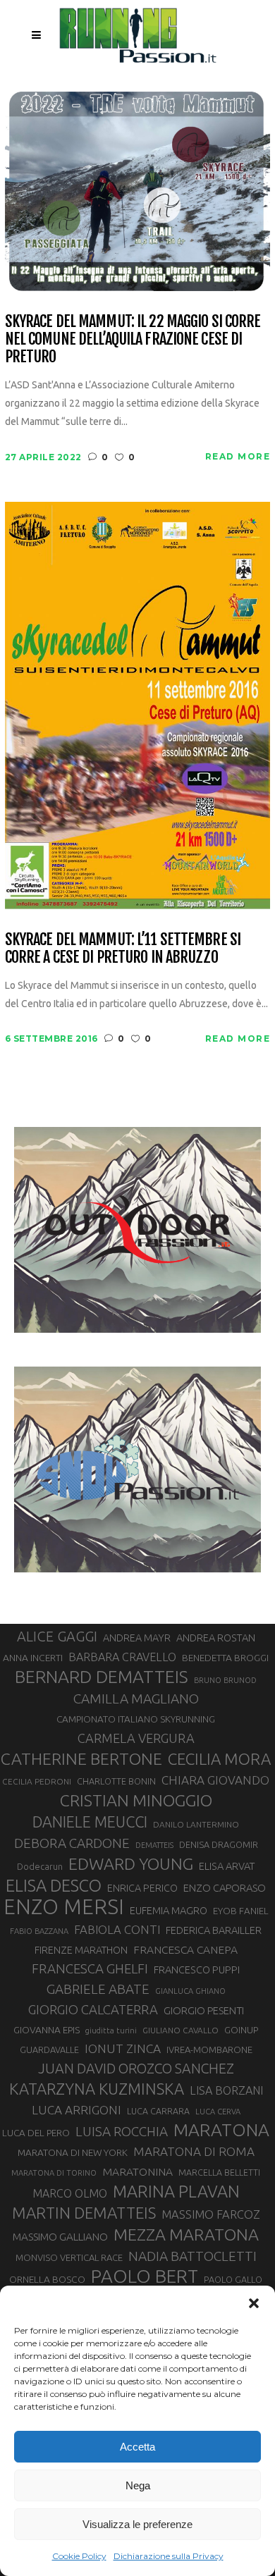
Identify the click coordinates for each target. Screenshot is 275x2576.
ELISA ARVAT (227, 1866)
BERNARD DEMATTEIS (102, 1677)
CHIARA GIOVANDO (215, 1780)
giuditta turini (111, 2030)
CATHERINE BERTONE (81, 1758)
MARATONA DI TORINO (54, 2173)
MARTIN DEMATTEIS (84, 2213)
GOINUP (241, 2030)
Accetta (137, 2447)
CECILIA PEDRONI (37, 1781)
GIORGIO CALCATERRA (93, 2009)
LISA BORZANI (226, 2090)
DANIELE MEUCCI (90, 1822)
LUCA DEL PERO (36, 2133)
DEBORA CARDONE (72, 1843)
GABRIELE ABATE (98, 1989)
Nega (138, 2485)
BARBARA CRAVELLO (122, 1657)
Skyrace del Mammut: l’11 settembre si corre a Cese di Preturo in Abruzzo (123, 948)
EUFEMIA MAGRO (169, 1910)
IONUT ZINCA (123, 2048)
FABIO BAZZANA (39, 1931)
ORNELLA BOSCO (47, 2279)
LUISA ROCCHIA (122, 2131)
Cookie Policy (79, 2556)
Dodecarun (40, 1866)
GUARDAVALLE (49, 2050)
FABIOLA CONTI (117, 1929)
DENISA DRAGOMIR (219, 1844)
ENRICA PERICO (142, 1888)
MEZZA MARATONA (186, 2234)
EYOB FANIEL (241, 1911)
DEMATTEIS (154, 1845)
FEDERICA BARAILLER (214, 1930)
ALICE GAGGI (57, 1636)
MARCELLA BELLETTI (219, 2172)
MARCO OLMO (70, 2193)
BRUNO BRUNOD (225, 1680)
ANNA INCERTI (33, 1658)
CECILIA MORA (219, 1759)
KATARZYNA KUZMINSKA (97, 2089)
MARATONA (221, 2130)
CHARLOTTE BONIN (116, 1781)
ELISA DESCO (54, 1885)
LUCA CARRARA (158, 2111)
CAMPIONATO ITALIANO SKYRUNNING (136, 1719)
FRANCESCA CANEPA (185, 1949)
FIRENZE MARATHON (81, 1950)
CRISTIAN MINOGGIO (136, 1800)
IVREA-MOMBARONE (209, 2050)
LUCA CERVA (218, 2112)
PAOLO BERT (145, 2276)
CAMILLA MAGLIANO (136, 1699)
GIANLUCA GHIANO (190, 1991)
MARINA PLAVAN (176, 2191)
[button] (254, 2303)
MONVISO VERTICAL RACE (69, 2257)
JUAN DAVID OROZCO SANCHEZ (136, 2069)
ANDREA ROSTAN (216, 1638)
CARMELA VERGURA (136, 1738)
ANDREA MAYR (137, 1638)
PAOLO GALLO (233, 2279)
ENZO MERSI (64, 1907)
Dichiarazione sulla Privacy (169, 2556)
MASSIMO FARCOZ (211, 2214)
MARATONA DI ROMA (194, 2151)
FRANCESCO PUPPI (197, 1970)
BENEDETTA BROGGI (225, 1658)
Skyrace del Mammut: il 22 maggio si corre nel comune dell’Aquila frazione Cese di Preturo (133, 339)
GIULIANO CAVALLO (181, 2030)
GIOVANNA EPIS (47, 2030)
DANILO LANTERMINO (196, 1824)
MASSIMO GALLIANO (60, 2237)
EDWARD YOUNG (131, 1863)
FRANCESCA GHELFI (90, 1969)
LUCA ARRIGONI (77, 2110)
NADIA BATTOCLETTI (192, 2256)
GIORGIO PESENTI (204, 2010)
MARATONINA (137, 2171)
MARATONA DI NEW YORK (73, 2152)
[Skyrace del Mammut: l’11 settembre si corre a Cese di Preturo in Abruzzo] (138, 704)
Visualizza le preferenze (137, 2524)
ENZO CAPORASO (225, 1888)
